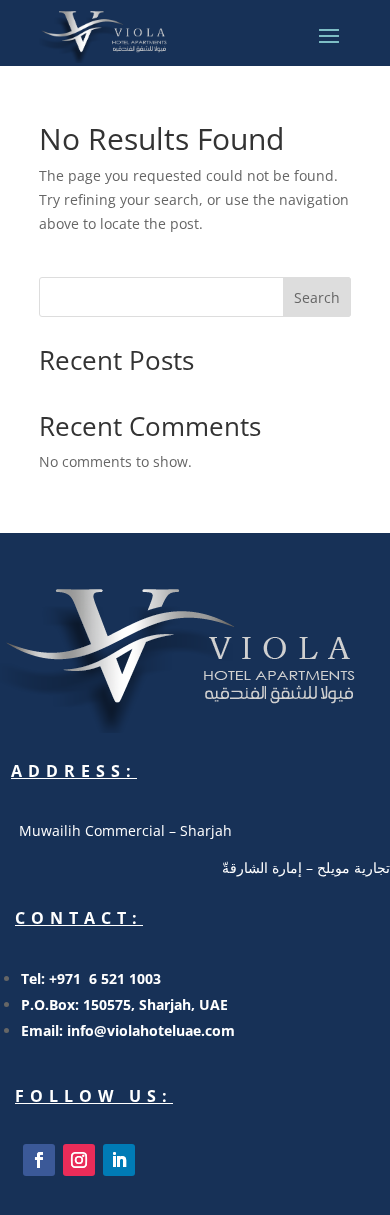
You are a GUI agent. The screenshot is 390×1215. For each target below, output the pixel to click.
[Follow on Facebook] (39, 1160)
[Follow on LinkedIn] (119, 1160)
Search (317, 297)
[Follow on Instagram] (79, 1160)
